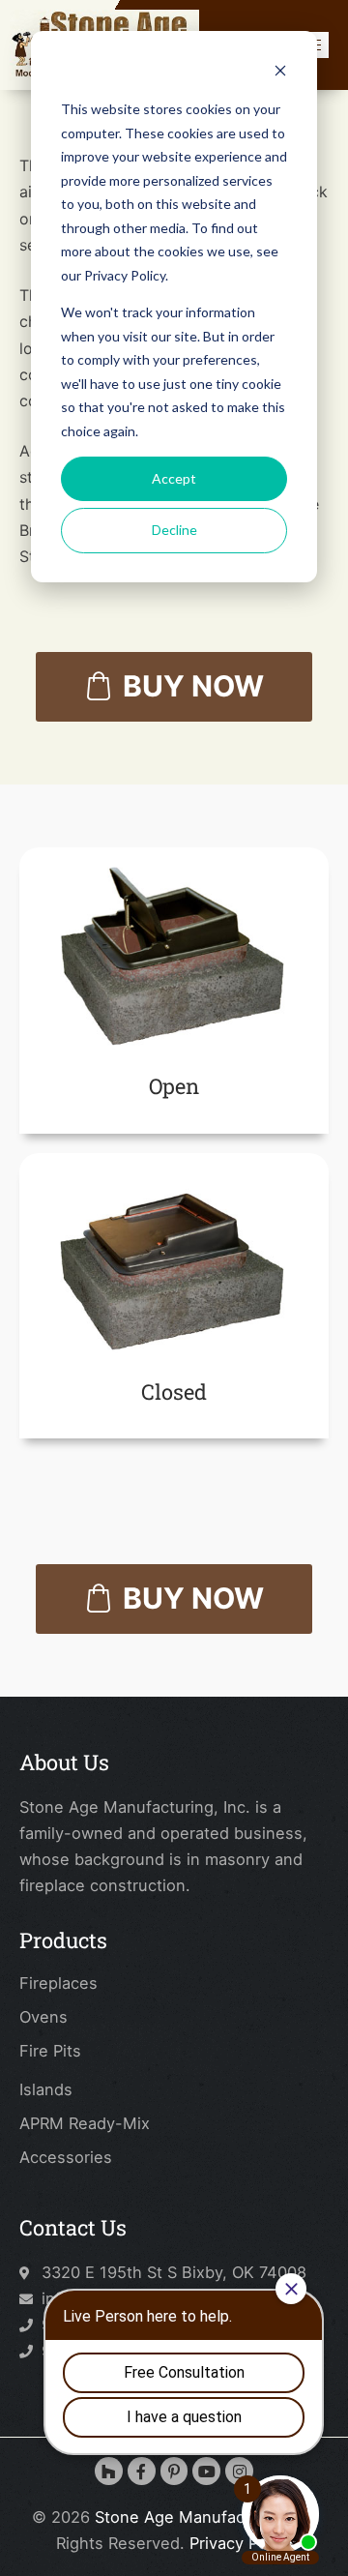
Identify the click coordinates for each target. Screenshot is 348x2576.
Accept (174, 478)
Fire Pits (50, 2051)
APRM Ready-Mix (85, 2123)
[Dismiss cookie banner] (280, 73)
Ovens (43, 2017)
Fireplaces (58, 1983)
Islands (46, 2089)
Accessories (66, 2157)
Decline (174, 530)
